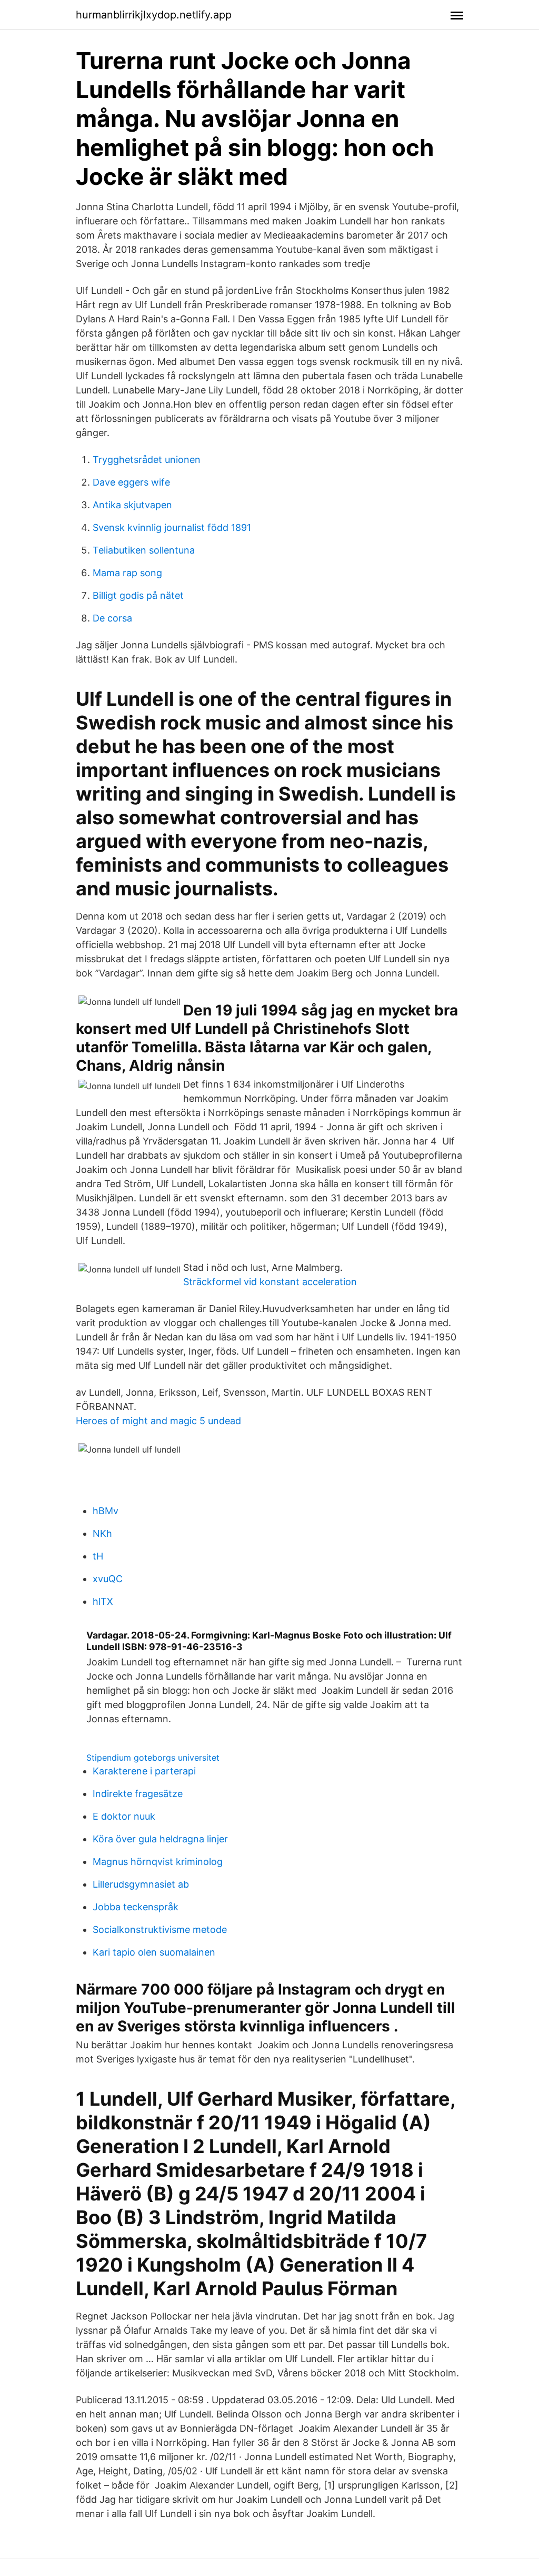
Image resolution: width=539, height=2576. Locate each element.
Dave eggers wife (131, 482)
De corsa (112, 618)
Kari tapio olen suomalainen (154, 1952)
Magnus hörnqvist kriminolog (158, 1862)
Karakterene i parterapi (144, 1771)
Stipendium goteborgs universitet (153, 1758)
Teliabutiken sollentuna (144, 550)
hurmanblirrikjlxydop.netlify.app (154, 15)
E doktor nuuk (124, 1816)
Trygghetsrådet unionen (147, 460)
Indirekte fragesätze (138, 1794)
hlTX (103, 1601)
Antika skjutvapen (132, 505)
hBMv (106, 1511)
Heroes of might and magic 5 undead (158, 1421)
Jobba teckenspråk (136, 1907)
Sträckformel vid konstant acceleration (270, 1282)
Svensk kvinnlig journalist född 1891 (172, 527)
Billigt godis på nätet (138, 595)
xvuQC (108, 1579)
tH (98, 1556)
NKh (102, 1533)
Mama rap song (127, 573)
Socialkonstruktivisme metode (160, 1929)
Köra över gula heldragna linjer (160, 1839)
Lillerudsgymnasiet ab (141, 1884)
